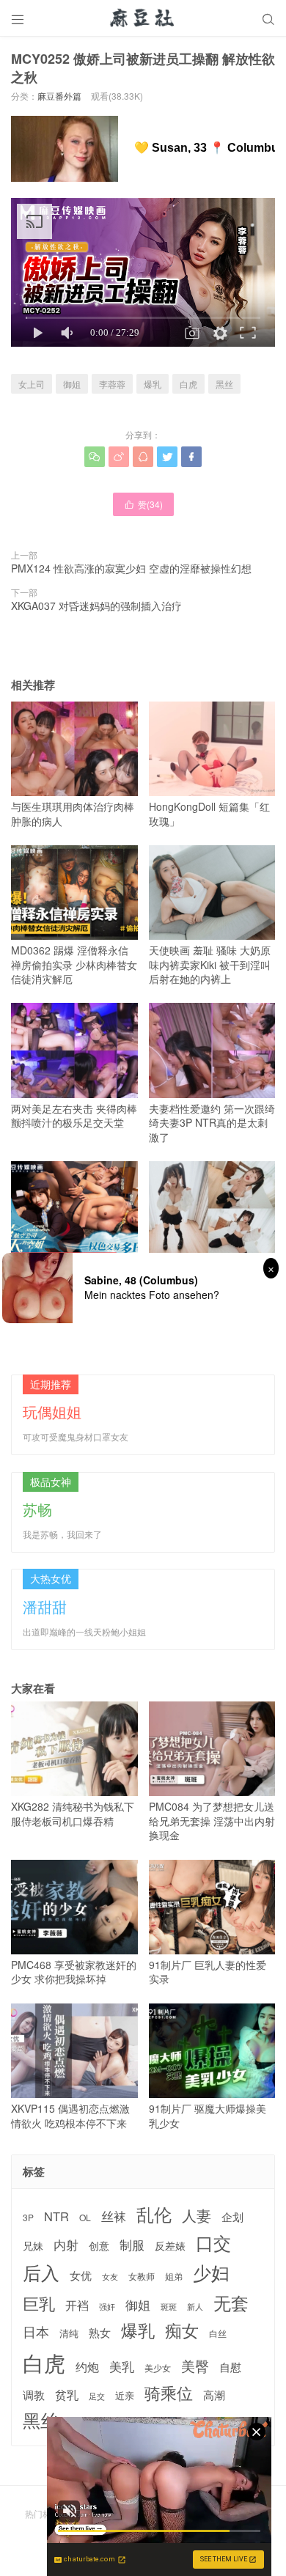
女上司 (32, 384)
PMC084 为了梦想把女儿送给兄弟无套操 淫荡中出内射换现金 (212, 1821)
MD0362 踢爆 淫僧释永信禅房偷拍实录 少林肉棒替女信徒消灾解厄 (74, 964)
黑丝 (224, 384)
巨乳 (39, 2303)
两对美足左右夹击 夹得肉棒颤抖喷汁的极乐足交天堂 (74, 1115)
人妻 (197, 2215)
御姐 (72, 384)
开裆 (77, 2305)
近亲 (125, 2396)
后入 (41, 2272)
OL (85, 2217)
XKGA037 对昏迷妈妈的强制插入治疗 (96, 606)
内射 (66, 2245)
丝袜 (114, 2216)
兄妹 (33, 2245)
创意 (99, 2245)
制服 (132, 2245)
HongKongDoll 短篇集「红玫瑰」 (209, 814)
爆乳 (153, 384)
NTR (56, 2216)
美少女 (158, 2368)
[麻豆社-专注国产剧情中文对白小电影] (143, 18)
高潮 (214, 2395)
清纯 (69, 2333)
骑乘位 (169, 2393)
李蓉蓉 (112, 384)
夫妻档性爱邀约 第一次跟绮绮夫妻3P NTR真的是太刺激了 (212, 1123)
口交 (213, 2243)
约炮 (87, 2367)
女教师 (142, 2276)
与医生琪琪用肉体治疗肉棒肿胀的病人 (73, 814)
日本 (36, 2332)
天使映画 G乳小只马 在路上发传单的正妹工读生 (207, 1273)
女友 (110, 2277)
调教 (34, 2395)
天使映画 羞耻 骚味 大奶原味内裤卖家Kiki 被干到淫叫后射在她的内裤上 (210, 964)
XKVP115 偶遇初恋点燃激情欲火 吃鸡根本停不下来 (70, 2116)
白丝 (218, 2333)
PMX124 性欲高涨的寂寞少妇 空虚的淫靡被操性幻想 (131, 568)
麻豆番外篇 (59, 96)
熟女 (100, 2333)
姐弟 (174, 2276)
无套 (231, 2303)
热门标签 (43, 2513)
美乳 (122, 2367)
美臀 (195, 2366)
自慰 (230, 2367)
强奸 (107, 2306)
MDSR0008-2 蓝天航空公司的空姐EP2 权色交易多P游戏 (71, 1280)
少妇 (211, 2273)
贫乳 (67, 2394)
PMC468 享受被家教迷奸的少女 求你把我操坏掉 (74, 1972)
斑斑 (169, 2307)
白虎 (188, 384)
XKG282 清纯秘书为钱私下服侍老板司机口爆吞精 (73, 1814)
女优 (81, 2275)
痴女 (182, 2330)
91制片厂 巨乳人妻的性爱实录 (208, 1972)
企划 (232, 2216)
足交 (97, 2396)
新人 (195, 2307)
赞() (143, 504)
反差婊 (170, 2245)
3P (28, 2218)
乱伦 (154, 2214)
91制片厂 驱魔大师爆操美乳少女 (208, 2116)
